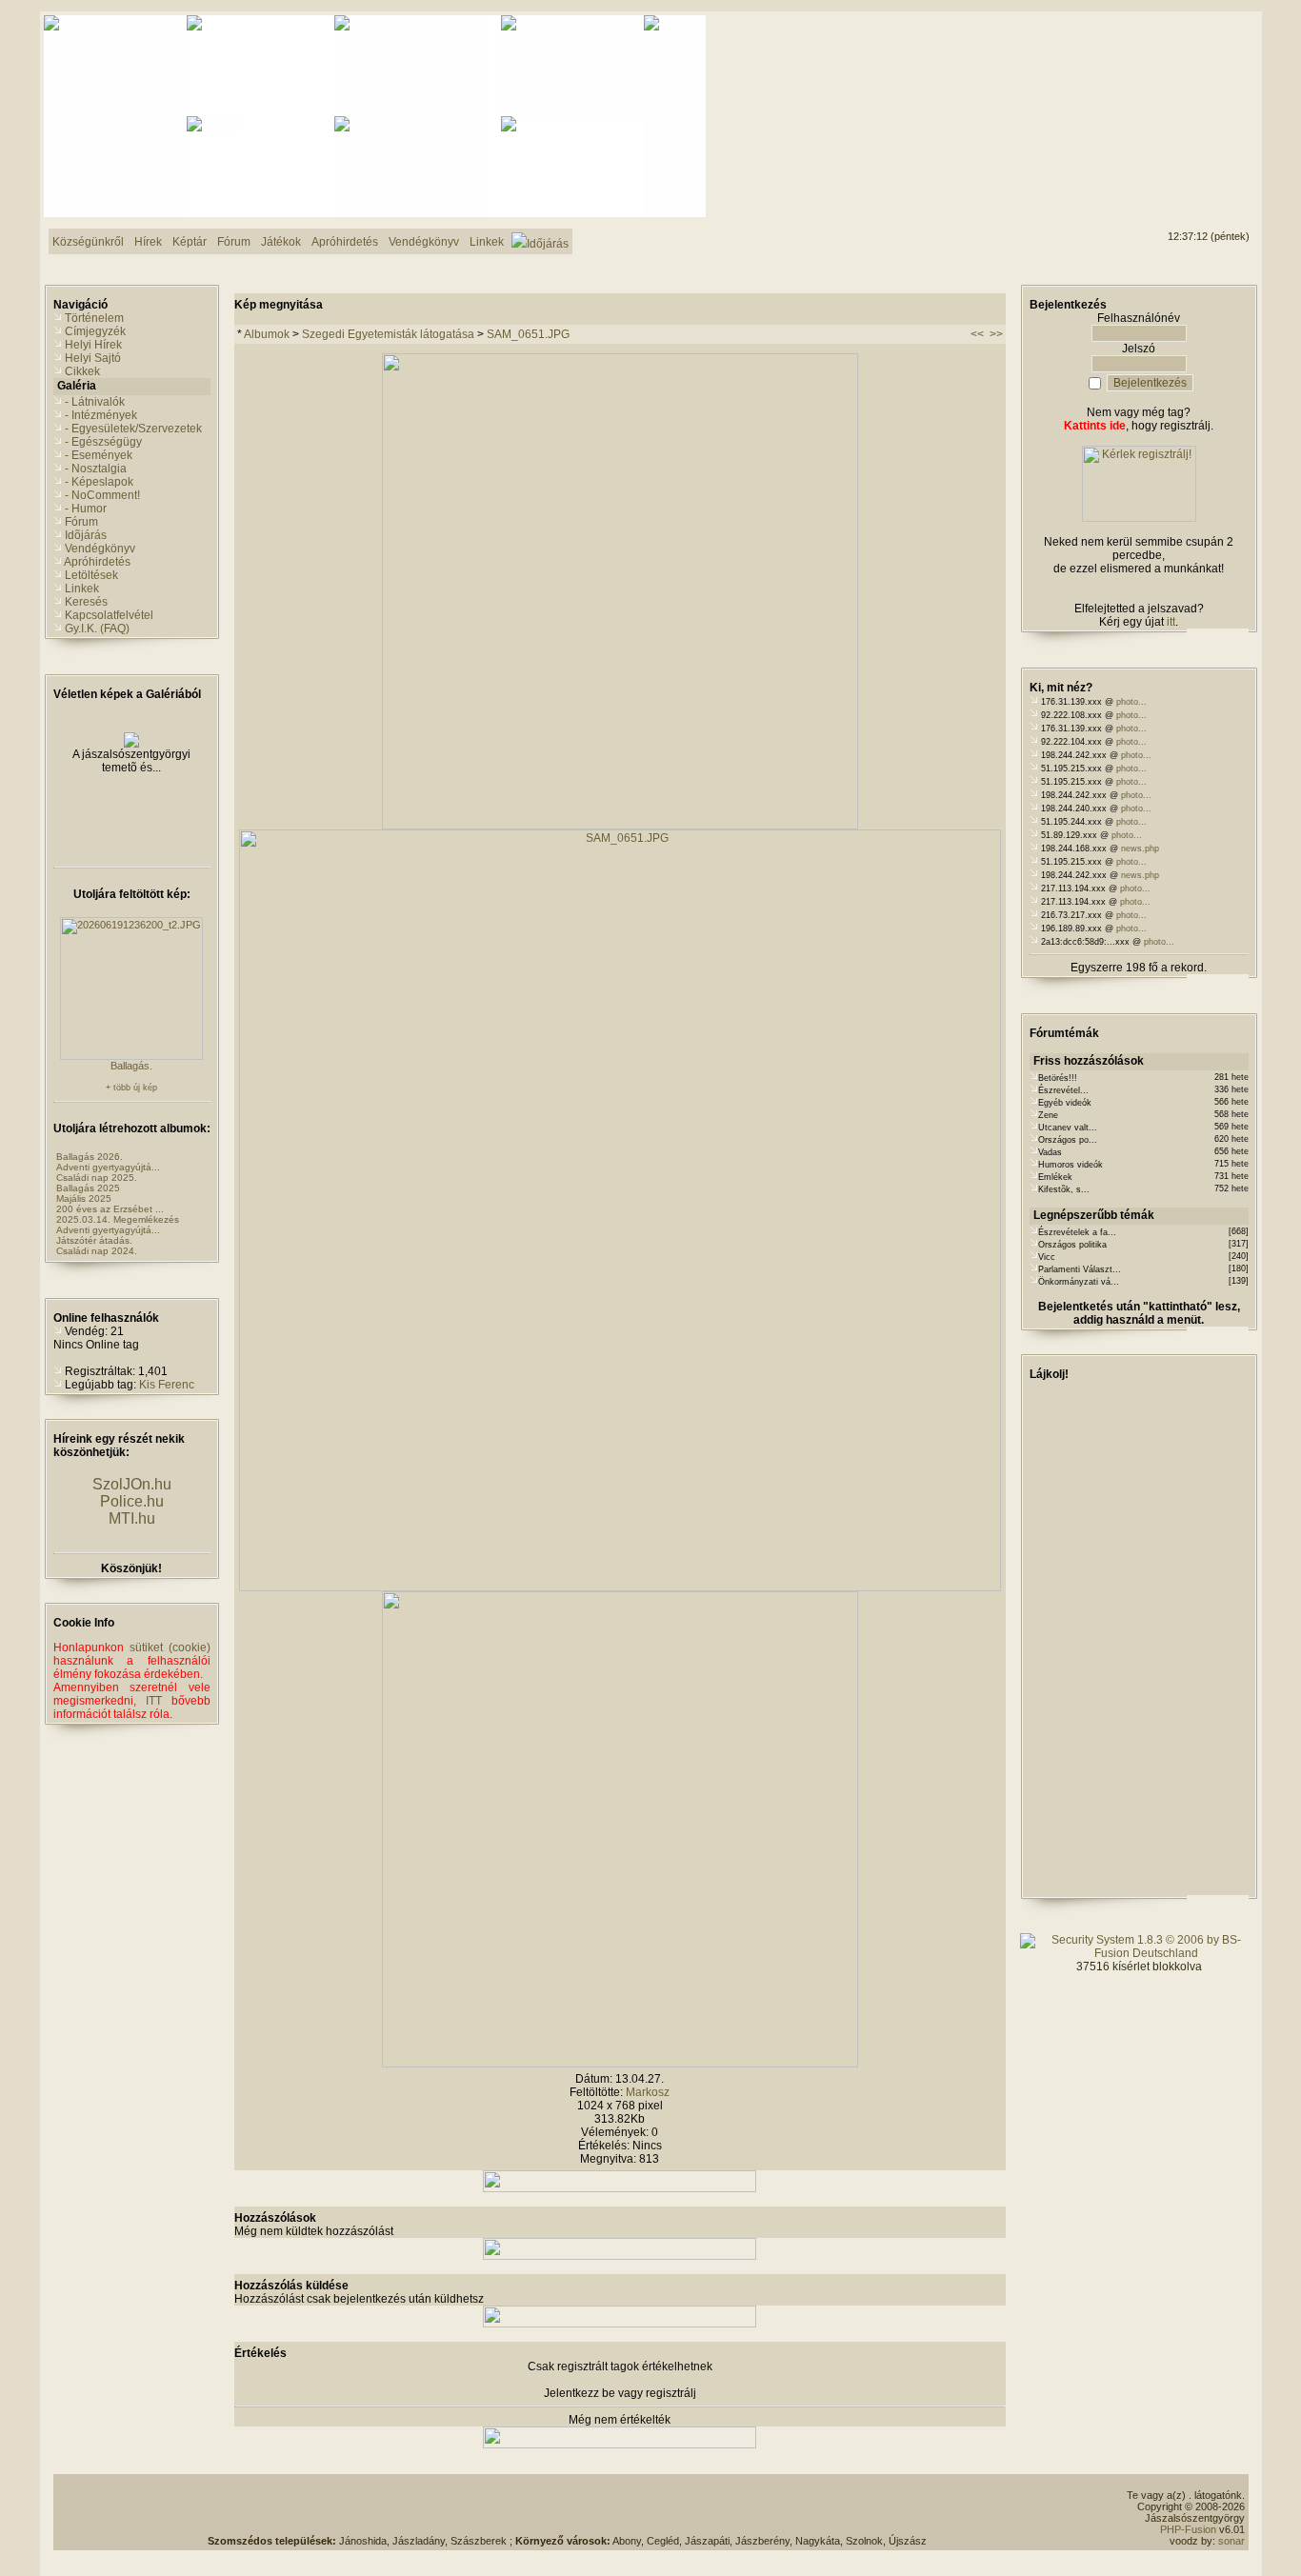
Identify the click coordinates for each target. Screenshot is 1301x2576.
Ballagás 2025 (88, 1188)
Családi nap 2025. (97, 1178)
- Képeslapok (99, 482)
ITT (154, 1701)
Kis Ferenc (167, 1385)
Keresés (86, 602)
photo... (1131, 702)
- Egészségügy (103, 442)
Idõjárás (86, 535)
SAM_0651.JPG (528, 334)
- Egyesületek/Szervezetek (133, 429)
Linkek (82, 589)
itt (1171, 622)
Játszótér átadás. (94, 1240)
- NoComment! (102, 495)
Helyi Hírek (93, 345)
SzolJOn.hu (132, 1484)
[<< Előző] (620, 826)
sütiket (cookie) (170, 1647)
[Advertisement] (1172, 87)
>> (996, 334)
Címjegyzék (95, 331)
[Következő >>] (620, 2064)
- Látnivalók (95, 402)
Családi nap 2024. (97, 1251)
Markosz (648, 2092)
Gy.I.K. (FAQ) (97, 629)
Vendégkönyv (100, 549)
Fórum (81, 522)
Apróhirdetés (97, 562)
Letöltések (91, 575)
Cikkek (82, 371)
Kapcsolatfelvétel (109, 615)
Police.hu (132, 1501)
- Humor (86, 509)
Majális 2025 (84, 1198)
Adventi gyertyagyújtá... (108, 1167)
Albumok (267, 334)
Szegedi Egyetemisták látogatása (388, 334)
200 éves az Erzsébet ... (110, 1209)
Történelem (94, 318)
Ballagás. (131, 1066)
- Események (99, 455)
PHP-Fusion (1188, 2529)
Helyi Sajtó (93, 358)
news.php (1140, 849)
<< (977, 334)
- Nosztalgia (96, 469)
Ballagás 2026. (90, 1157)
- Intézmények (101, 415)
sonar (1231, 2541)
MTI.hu (132, 1518)
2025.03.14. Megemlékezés (118, 1219)
